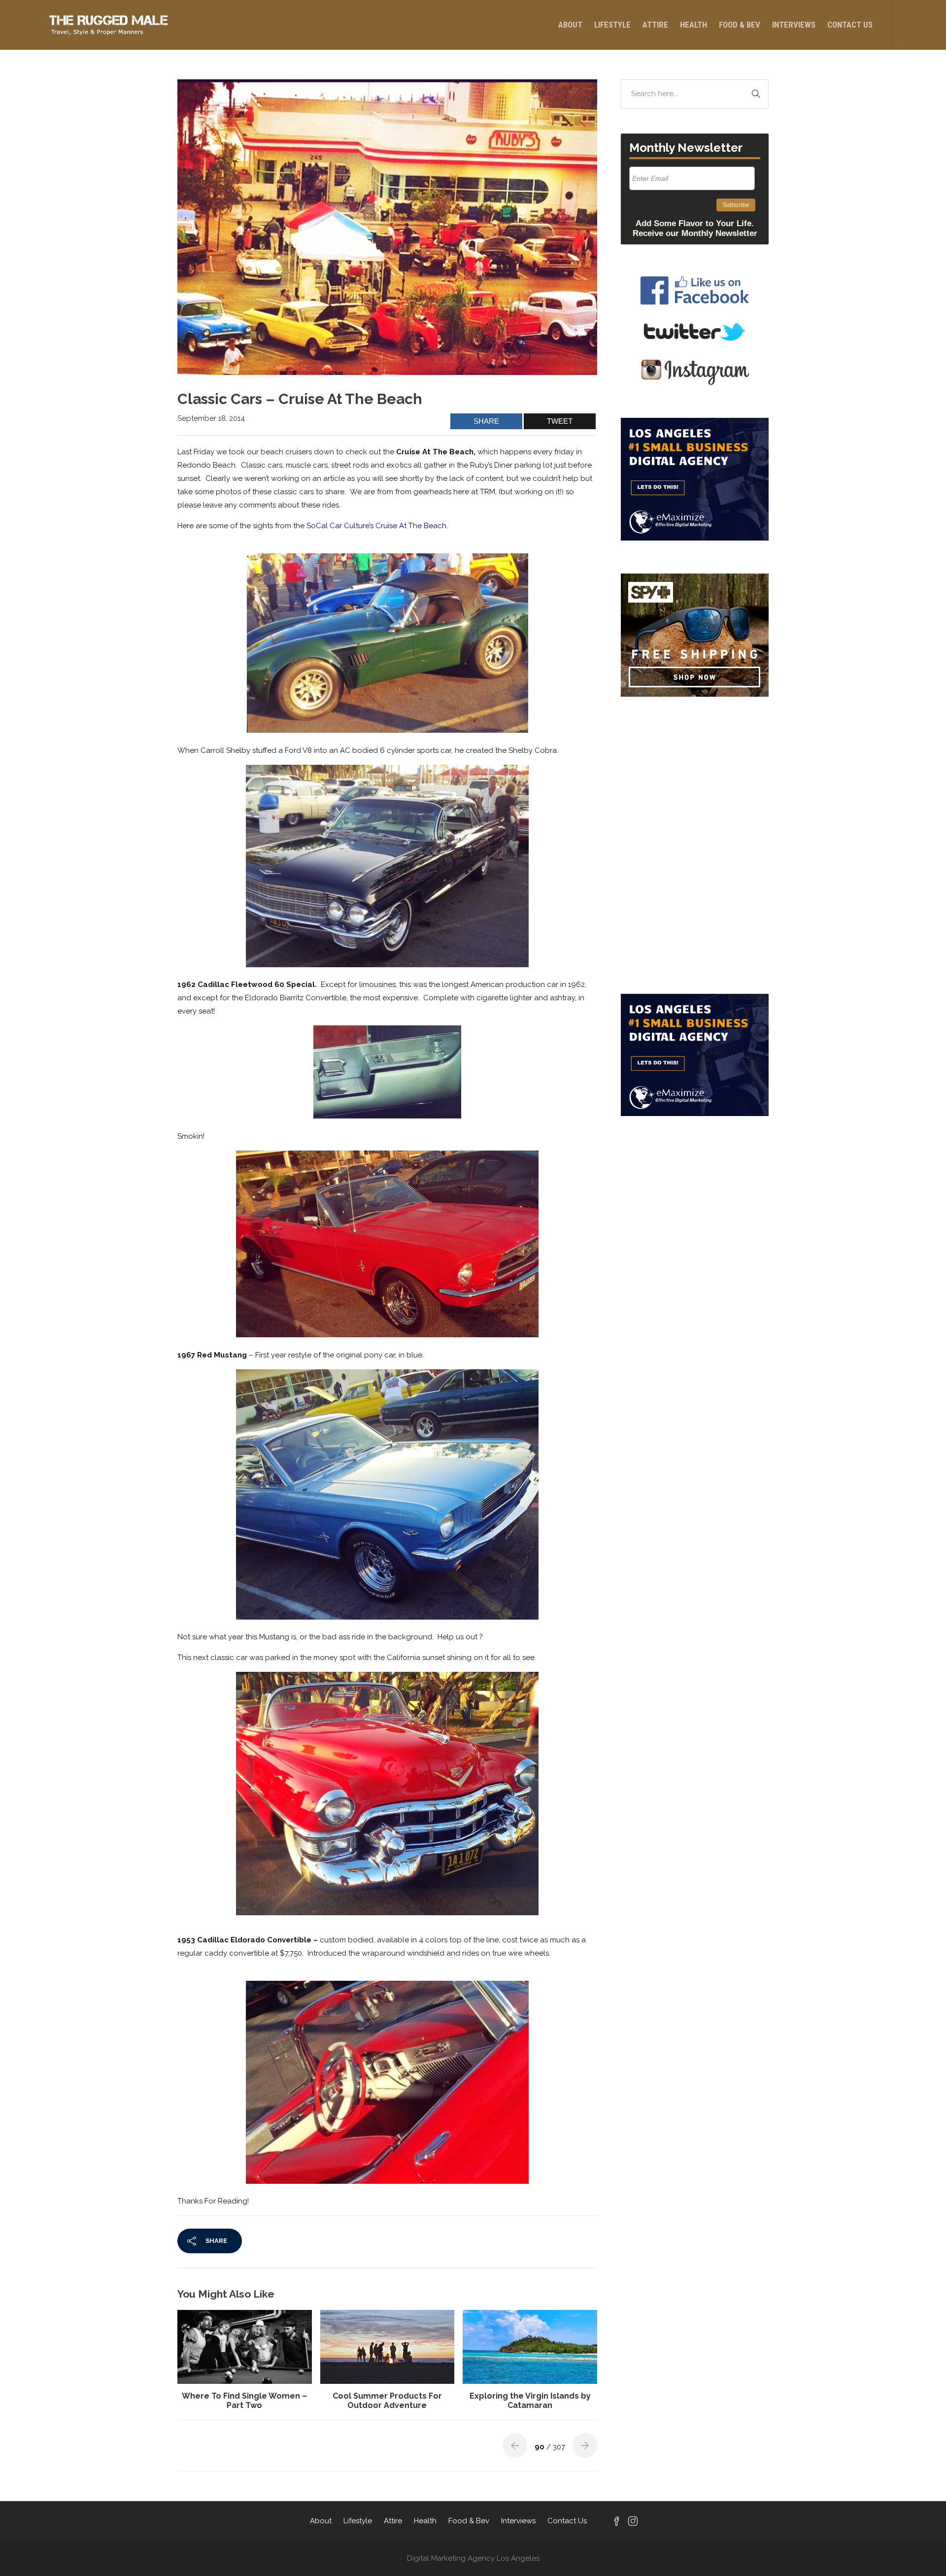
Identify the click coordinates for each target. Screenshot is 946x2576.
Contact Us (850, 25)
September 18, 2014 (211, 418)
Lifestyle (612, 25)
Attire (655, 25)
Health (693, 25)
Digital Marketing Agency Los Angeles (473, 2558)
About (570, 25)
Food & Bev (740, 25)
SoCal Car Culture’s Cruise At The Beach (376, 526)
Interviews (794, 25)
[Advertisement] (695, 772)
